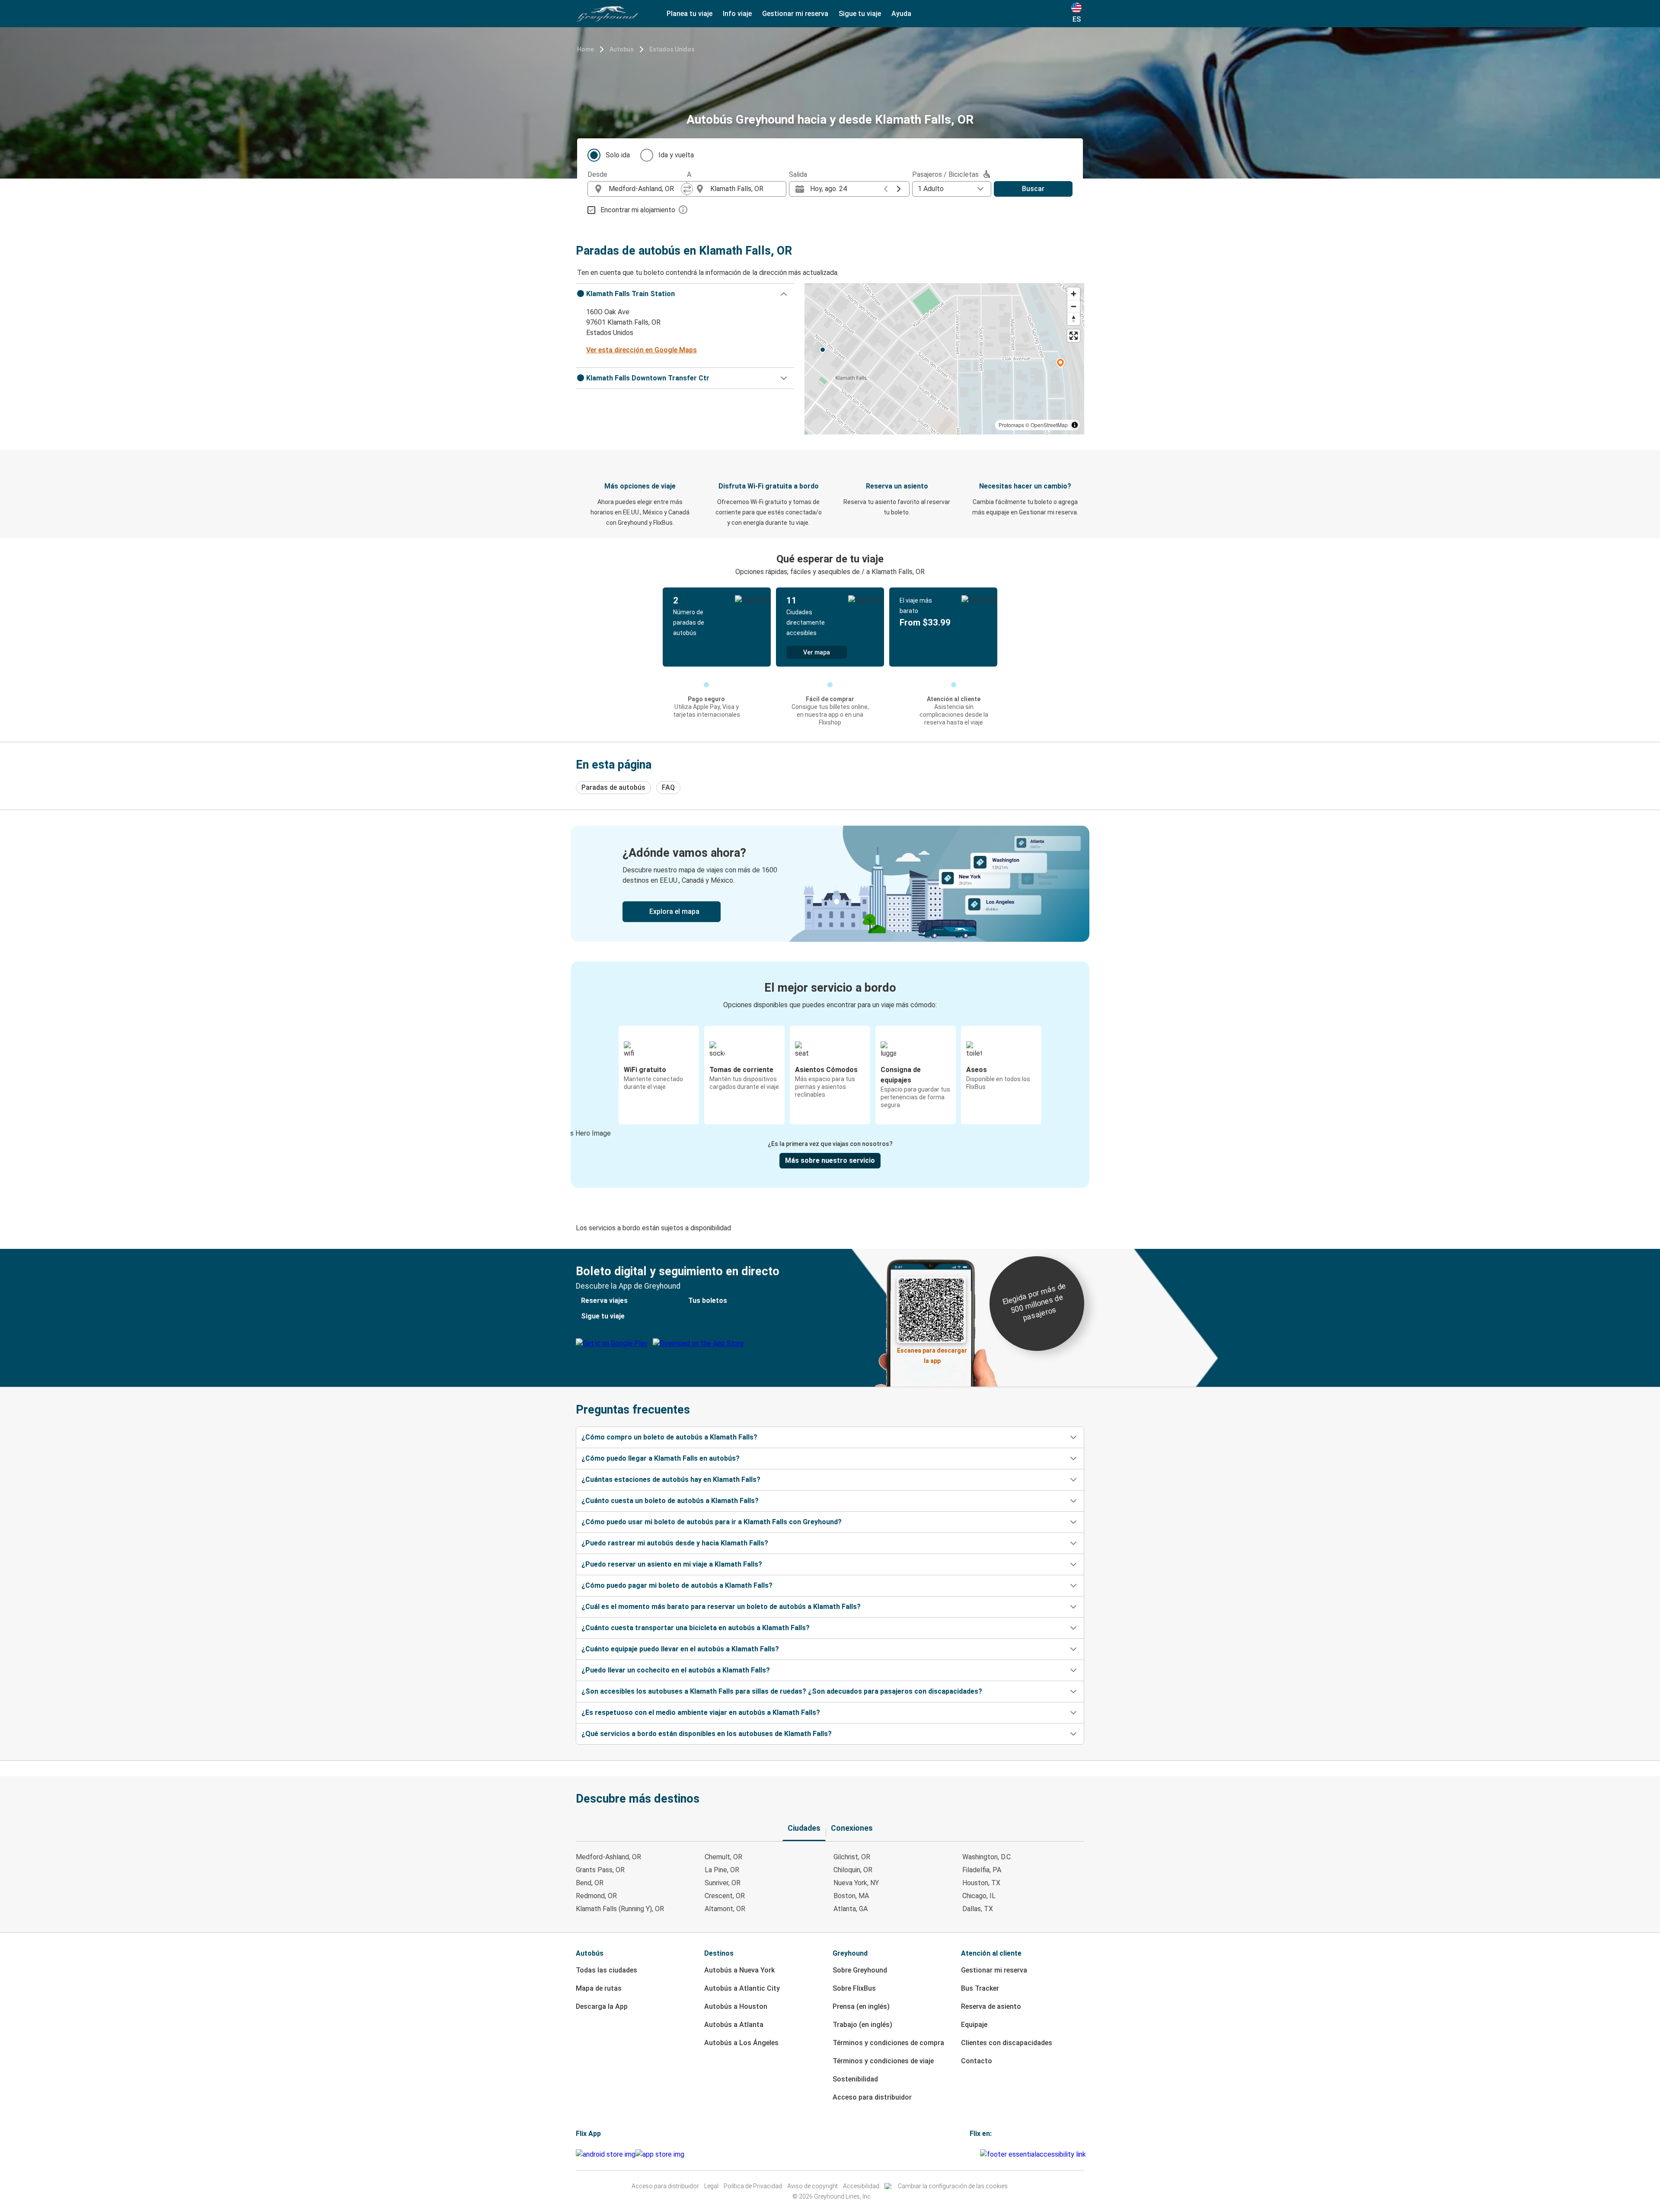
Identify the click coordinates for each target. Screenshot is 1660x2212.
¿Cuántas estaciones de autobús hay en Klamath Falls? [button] (671, 1479)
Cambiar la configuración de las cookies (953, 2186)
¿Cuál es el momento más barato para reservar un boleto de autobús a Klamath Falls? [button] (721, 1607)
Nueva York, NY (856, 1883)
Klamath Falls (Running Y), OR (620, 1909)
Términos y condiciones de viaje (883, 2061)
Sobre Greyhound (860, 1970)
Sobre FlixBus (854, 1988)
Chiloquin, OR (853, 1870)
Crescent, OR (725, 1896)
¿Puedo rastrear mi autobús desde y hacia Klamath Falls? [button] (675, 1543)
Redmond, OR (596, 1896)
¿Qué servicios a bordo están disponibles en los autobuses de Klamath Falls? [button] (707, 1734)
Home (586, 49)
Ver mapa (817, 652)
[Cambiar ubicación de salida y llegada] (687, 189)
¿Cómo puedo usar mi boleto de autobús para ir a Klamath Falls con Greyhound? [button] (712, 1522)
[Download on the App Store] (660, 2155)
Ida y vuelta (676, 155)
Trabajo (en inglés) (862, 2025)
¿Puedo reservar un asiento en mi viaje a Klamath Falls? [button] (672, 1564)
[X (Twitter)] (979, 2154)
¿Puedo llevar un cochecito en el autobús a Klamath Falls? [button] (676, 1670)
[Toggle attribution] (1075, 425)
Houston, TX (981, 1883)
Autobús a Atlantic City (742, 1988)
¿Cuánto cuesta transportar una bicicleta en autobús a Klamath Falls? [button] (696, 1628)
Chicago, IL (979, 1896)
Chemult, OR (723, 1857)
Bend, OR (590, 1883)
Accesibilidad (861, 2186)
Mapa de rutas (599, 1988)
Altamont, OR (725, 1909)
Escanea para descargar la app (932, 1353)
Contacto (977, 2061)
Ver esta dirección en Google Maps (642, 350)
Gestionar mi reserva (994, 1970)
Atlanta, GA (851, 1909)
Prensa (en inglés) (861, 2006)
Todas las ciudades (607, 1970)
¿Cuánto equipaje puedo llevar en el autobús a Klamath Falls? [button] (680, 1649)
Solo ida (618, 155)
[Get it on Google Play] (606, 2155)
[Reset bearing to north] (1074, 319)
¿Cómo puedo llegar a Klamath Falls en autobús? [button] (661, 1458)
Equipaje (974, 2025)
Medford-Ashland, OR (608, 1857)
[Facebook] (971, 2154)
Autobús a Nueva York (739, 1970)
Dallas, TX (978, 1909)
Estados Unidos (672, 49)
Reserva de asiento (991, 2006)
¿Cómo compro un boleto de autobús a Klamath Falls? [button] (669, 1437)
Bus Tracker (980, 1988)
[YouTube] (974, 2154)
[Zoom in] (1074, 294)
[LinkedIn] (976, 2154)
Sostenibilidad (855, 2079)
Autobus (622, 49)
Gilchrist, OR (852, 1857)
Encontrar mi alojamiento (638, 210)
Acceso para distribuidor (872, 2097)
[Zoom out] (1074, 306)
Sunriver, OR (723, 1883)
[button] (685, 294)
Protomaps (1011, 425)
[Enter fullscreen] (1074, 336)
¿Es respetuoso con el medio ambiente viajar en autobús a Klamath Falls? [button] (701, 1712)
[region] (944, 359)
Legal (711, 2186)
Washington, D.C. (987, 1857)
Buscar (1033, 189)
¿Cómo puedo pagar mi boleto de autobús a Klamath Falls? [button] (677, 1585)
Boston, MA (851, 1896)
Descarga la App (602, 2006)
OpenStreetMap (1049, 425)
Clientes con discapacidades (1007, 2043)
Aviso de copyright (812, 2186)
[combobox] (645, 189)
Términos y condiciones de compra (888, 2043)
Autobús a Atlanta (734, 2025)
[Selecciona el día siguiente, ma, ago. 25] (899, 189)
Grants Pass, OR (600, 1870)
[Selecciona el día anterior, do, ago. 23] (886, 189)
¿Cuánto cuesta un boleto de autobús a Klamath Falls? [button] (670, 1501)
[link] (830, 884)
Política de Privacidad (753, 2186)
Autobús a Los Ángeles (741, 2043)
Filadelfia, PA (982, 1870)
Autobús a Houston (736, 2006)
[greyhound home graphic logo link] (607, 14)
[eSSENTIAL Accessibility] (1035, 2154)
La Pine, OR (722, 1870)
